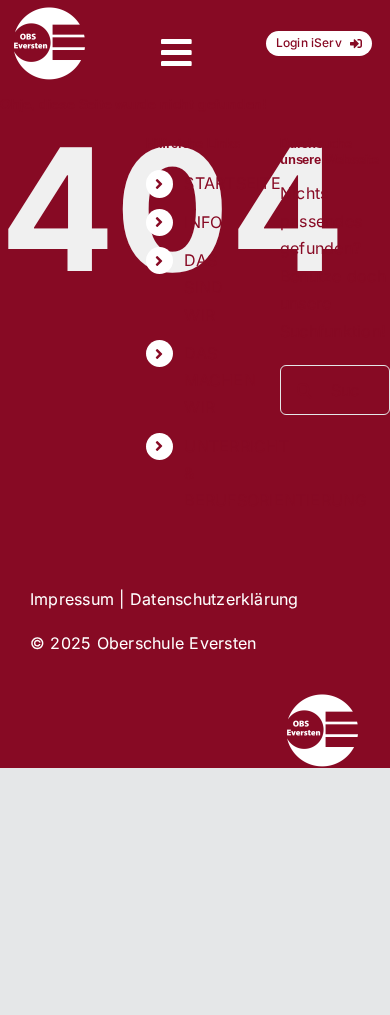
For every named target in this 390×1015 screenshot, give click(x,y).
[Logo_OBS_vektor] (49, 14)
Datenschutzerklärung (214, 599)
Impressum (72, 599)
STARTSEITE (232, 183)
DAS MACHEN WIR (219, 380)
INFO (203, 222)
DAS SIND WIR (203, 287)
